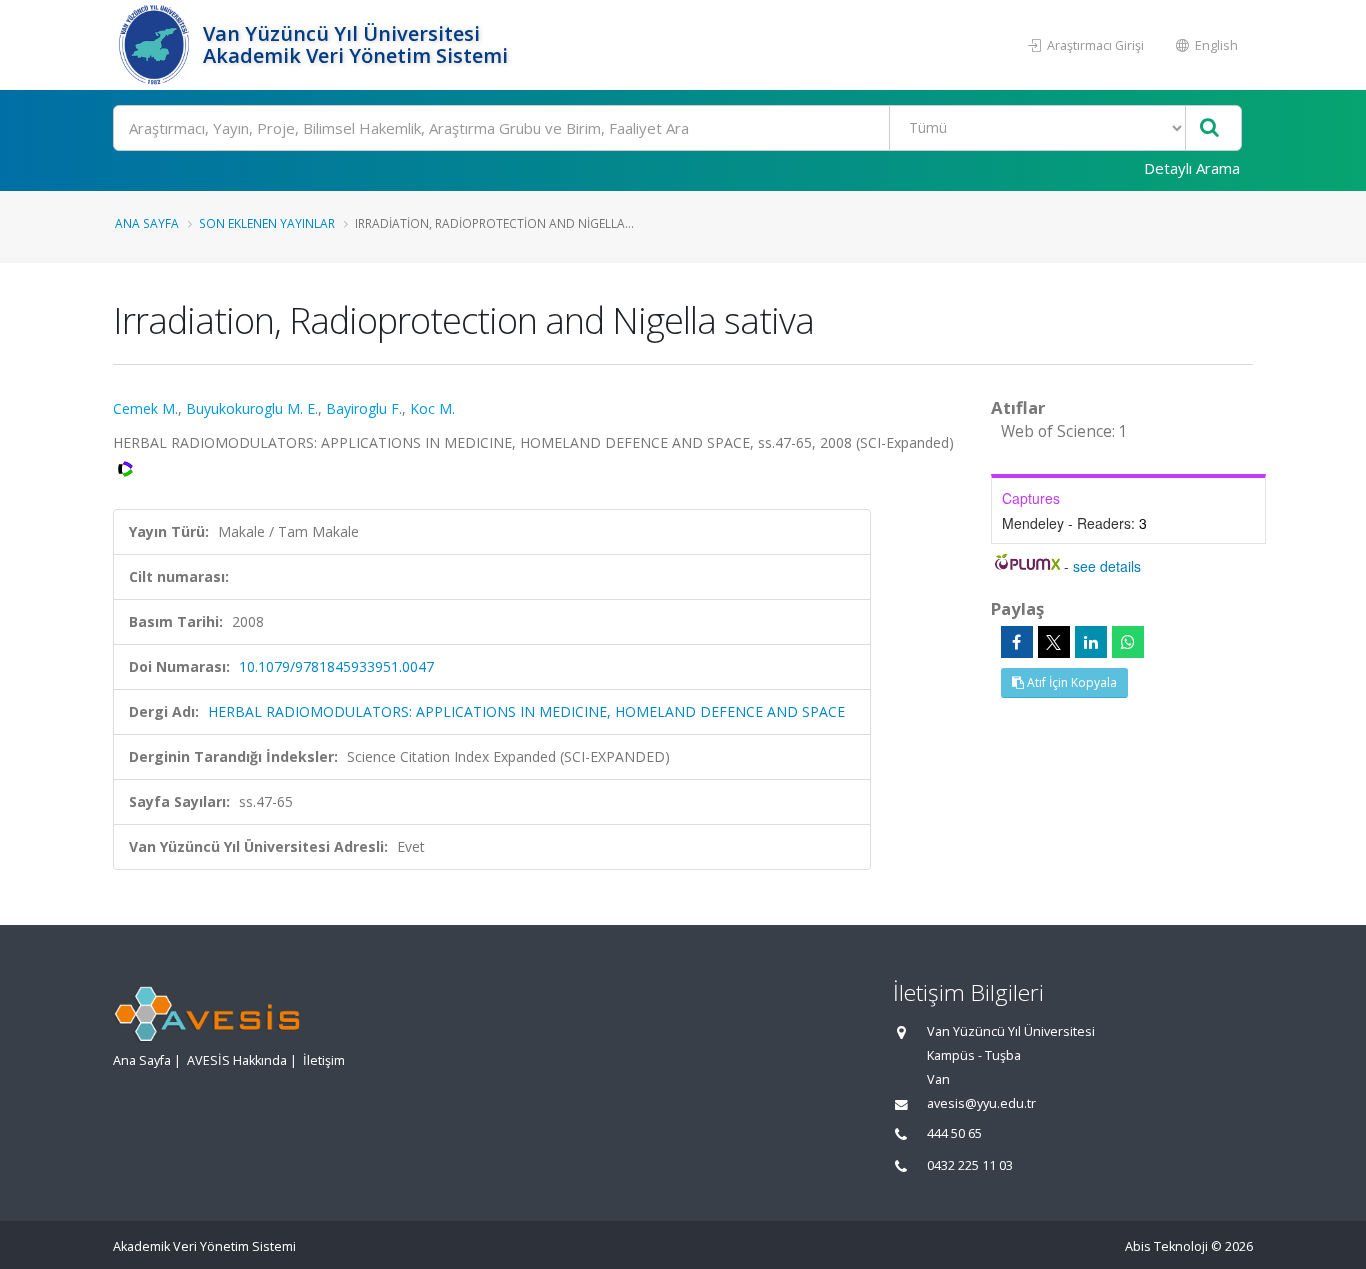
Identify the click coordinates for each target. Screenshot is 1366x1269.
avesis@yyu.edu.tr (981, 1103)
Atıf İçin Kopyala (1070, 682)
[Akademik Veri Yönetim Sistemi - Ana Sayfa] (155, 45)
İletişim (324, 1060)
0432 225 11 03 (970, 1165)
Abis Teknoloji (1166, 1246)
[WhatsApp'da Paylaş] (1128, 642)
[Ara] (1209, 128)
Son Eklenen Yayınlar (267, 223)
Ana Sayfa (147, 223)
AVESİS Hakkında (237, 1060)
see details (1107, 566)
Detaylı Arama (1192, 168)
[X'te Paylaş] (1054, 642)
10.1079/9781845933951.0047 (336, 666)
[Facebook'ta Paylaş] (1017, 642)
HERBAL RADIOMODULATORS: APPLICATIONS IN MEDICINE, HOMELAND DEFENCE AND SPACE (526, 711)
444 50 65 (954, 1133)
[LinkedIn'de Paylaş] (1091, 642)
